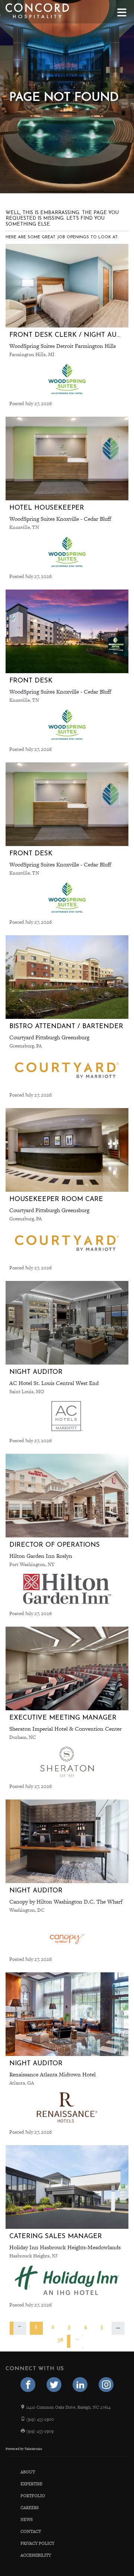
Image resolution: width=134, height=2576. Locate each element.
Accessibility (36, 2555)
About (28, 2472)
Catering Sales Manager (56, 2236)
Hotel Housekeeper (47, 508)
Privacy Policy (37, 2543)
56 (60, 2339)
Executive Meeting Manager (63, 1718)
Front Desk (31, 681)
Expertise (31, 2484)
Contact (31, 2531)
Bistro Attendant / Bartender (66, 1026)
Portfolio (33, 2496)
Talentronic (33, 2449)
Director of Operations (55, 1545)
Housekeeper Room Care (56, 1199)
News (27, 2519)
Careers (30, 2508)
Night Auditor (36, 1372)
